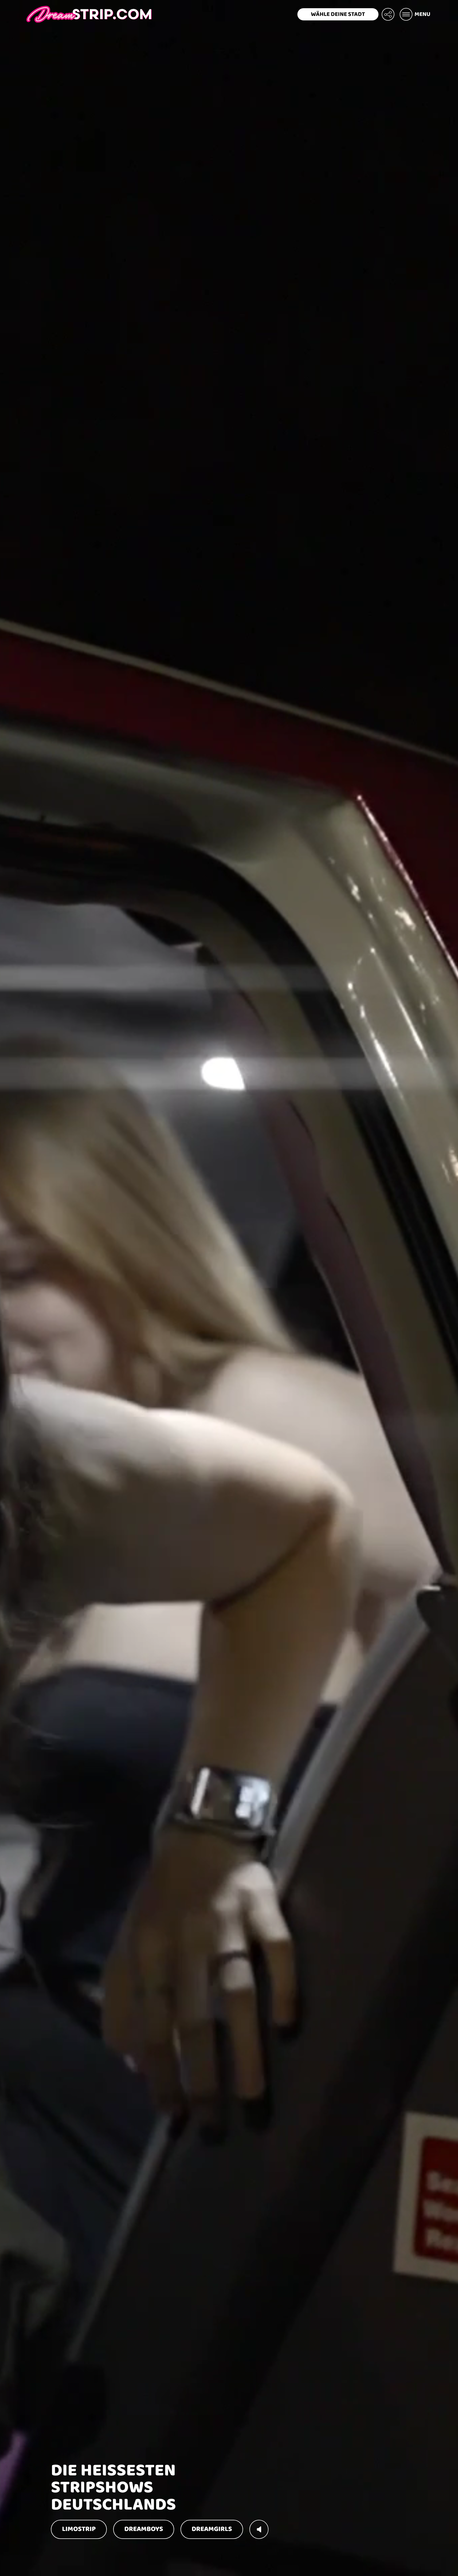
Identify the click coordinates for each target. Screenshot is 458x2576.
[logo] (89, 14)
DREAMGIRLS (212, 2529)
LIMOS (79, 2529)
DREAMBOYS (144, 2529)
